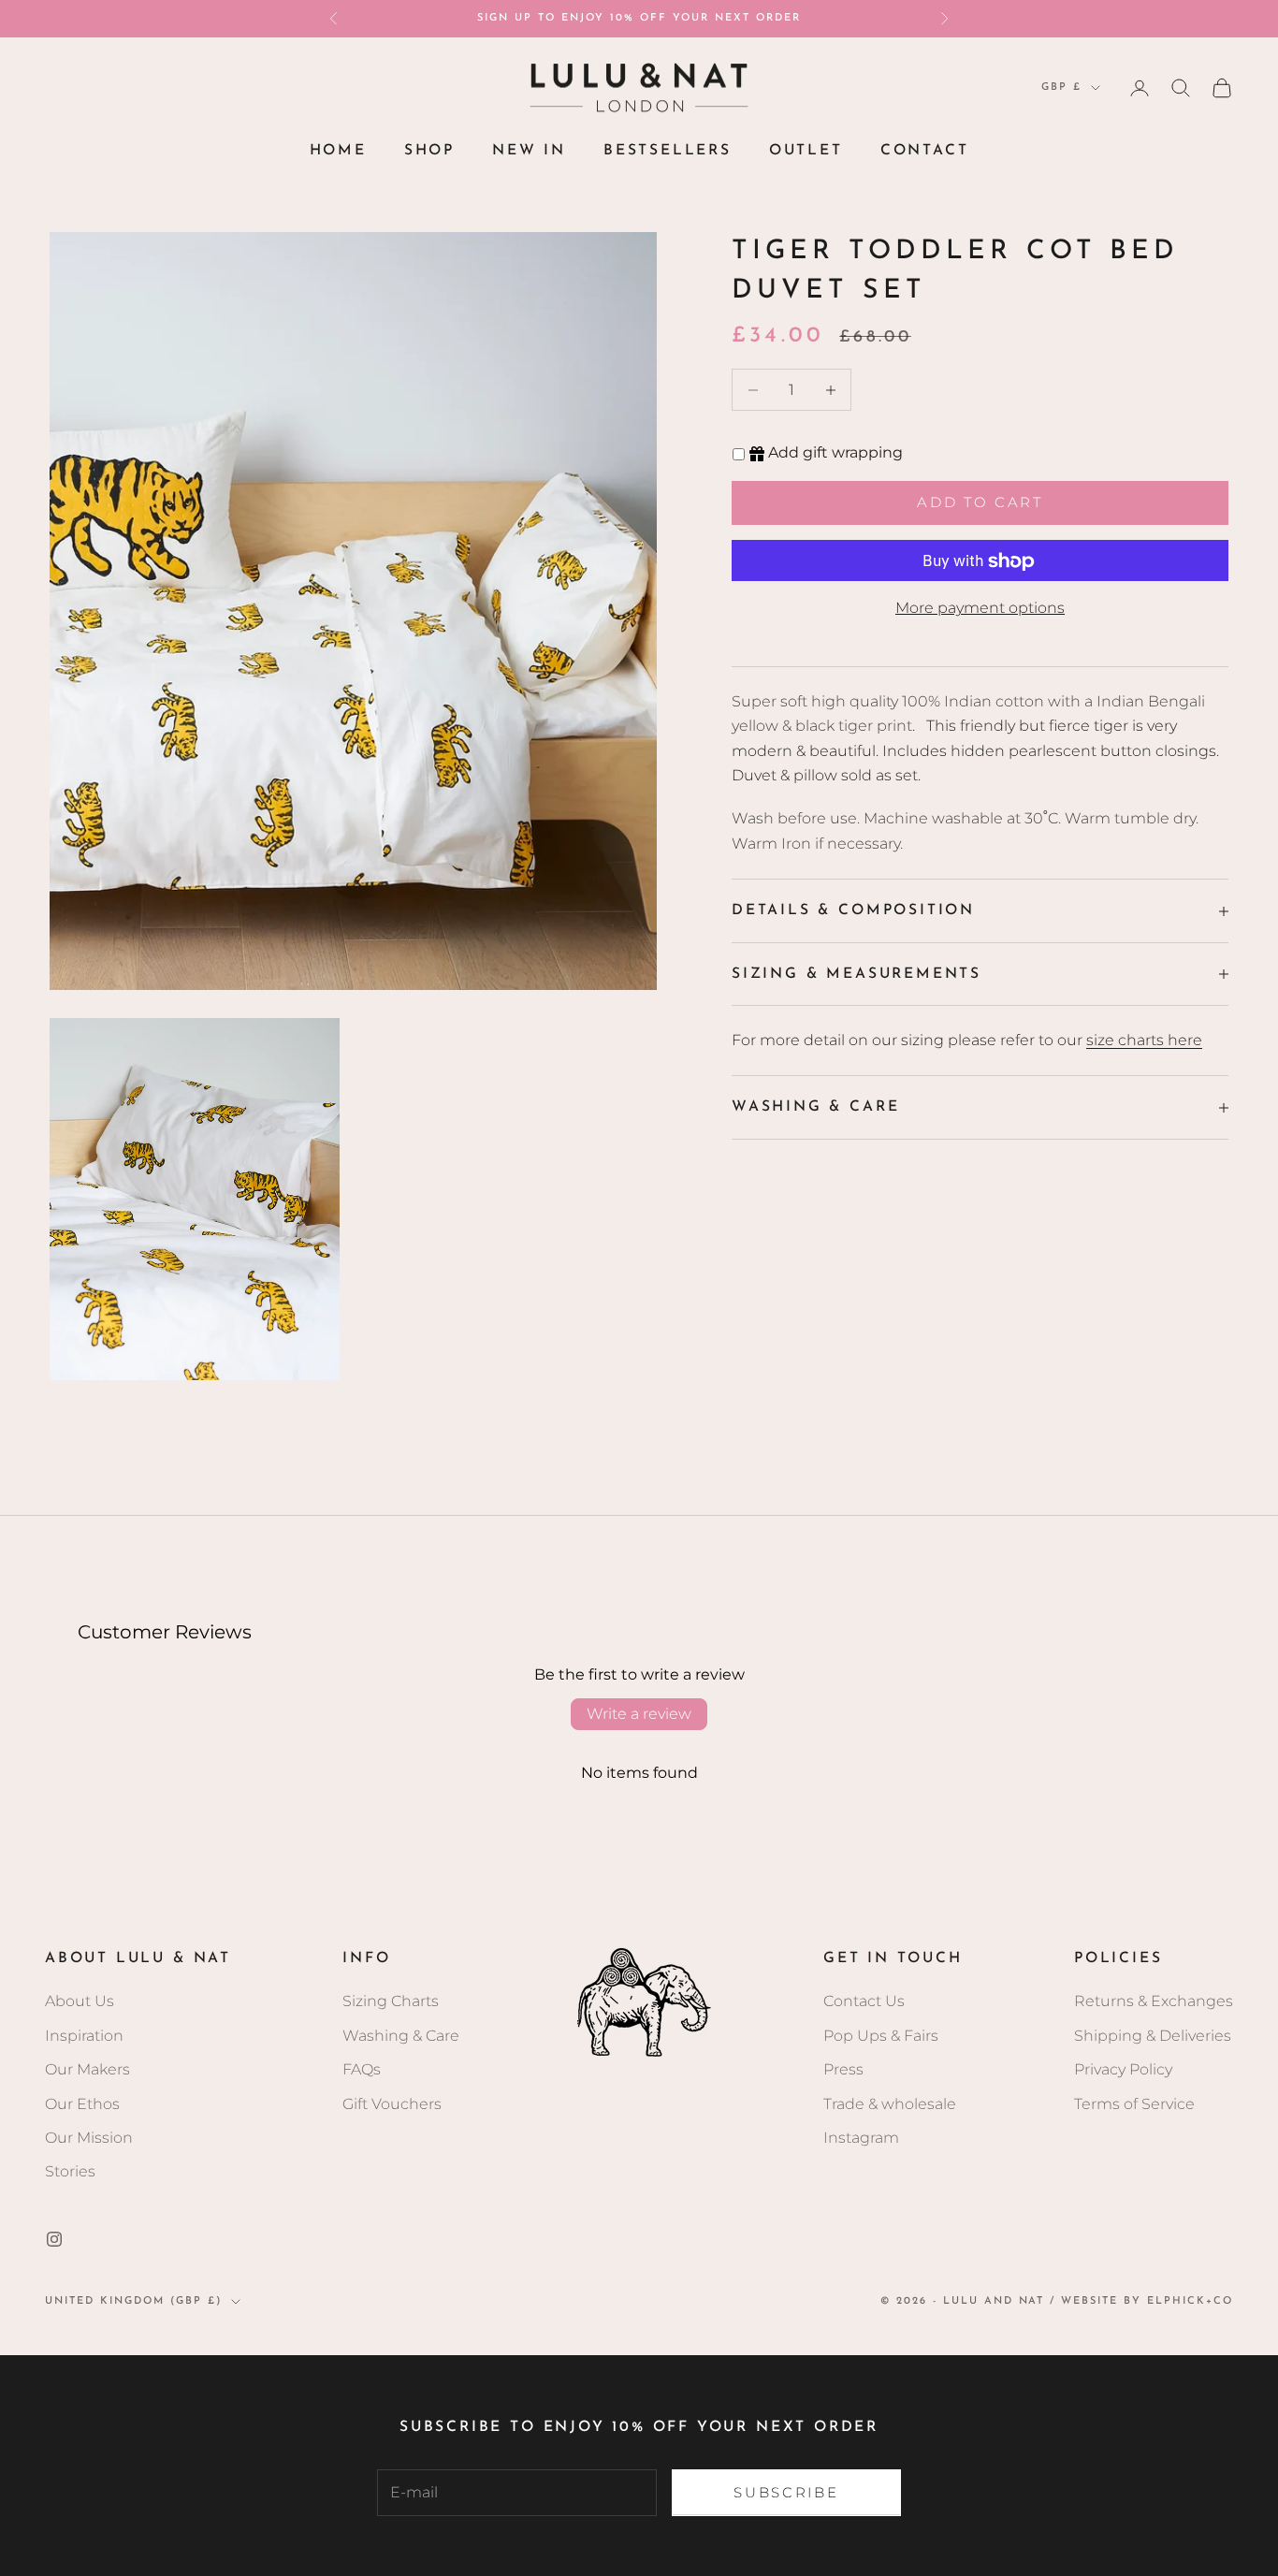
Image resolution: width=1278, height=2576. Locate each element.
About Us (80, 2001)
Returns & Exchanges (1154, 2001)
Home (338, 151)
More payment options (980, 609)
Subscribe (786, 2492)
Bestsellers (668, 151)
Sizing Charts (391, 2001)
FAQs (362, 2069)
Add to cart (980, 502)
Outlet (806, 151)
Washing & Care (401, 2036)
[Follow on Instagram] (54, 2239)
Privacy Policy (1123, 2069)
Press (843, 2069)
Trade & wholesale (890, 2104)
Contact (925, 151)
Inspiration (84, 2036)
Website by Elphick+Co (1147, 2301)
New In (529, 151)
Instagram (861, 2138)
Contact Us (864, 2001)
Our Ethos (82, 2104)
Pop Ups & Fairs (881, 2036)
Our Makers (87, 2069)
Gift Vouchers (392, 2104)
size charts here (1144, 1040)
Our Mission (89, 2138)
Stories (70, 2171)
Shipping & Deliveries (1153, 2036)
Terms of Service (1134, 2104)
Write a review (639, 1714)
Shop (429, 151)
